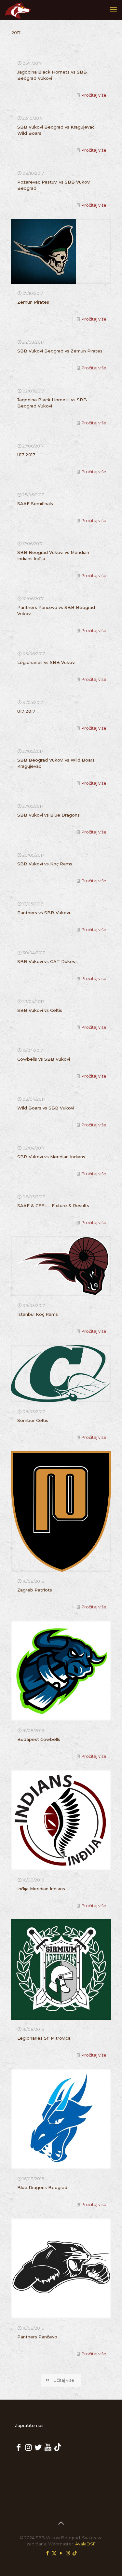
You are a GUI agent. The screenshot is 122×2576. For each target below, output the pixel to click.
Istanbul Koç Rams (38, 1314)
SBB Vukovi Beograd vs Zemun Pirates (60, 351)
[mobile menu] (113, 10)
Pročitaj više (94, 95)
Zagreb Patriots (35, 1590)
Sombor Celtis (33, 1420)
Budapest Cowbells (39, 1739)
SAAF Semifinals (35, 503)
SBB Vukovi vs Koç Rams (45, 864)
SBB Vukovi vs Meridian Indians (51, 1157)
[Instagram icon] (68, 2553)
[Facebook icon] (47, 2553)
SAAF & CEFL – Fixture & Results (53, 1205)
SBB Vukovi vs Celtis (40, 1010)
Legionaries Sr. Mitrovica (44, 2038)
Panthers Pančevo (37, 2337)
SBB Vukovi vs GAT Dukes (46, 961)
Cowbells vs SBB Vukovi (44, 1059)
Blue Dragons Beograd (42, 2187)
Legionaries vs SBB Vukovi (46, 662)
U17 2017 (26, 455)
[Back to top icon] (61, 2523)
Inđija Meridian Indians (41, 1889)
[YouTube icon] (61, 2553)
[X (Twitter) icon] (54, 2553)
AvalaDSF (85, 2544)
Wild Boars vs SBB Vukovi (46, 1108)
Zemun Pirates (33, 302)
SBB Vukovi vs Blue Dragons (48, 815)
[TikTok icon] (75, 2553)
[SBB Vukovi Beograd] (18, 10)
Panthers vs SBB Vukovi (44, 913)
